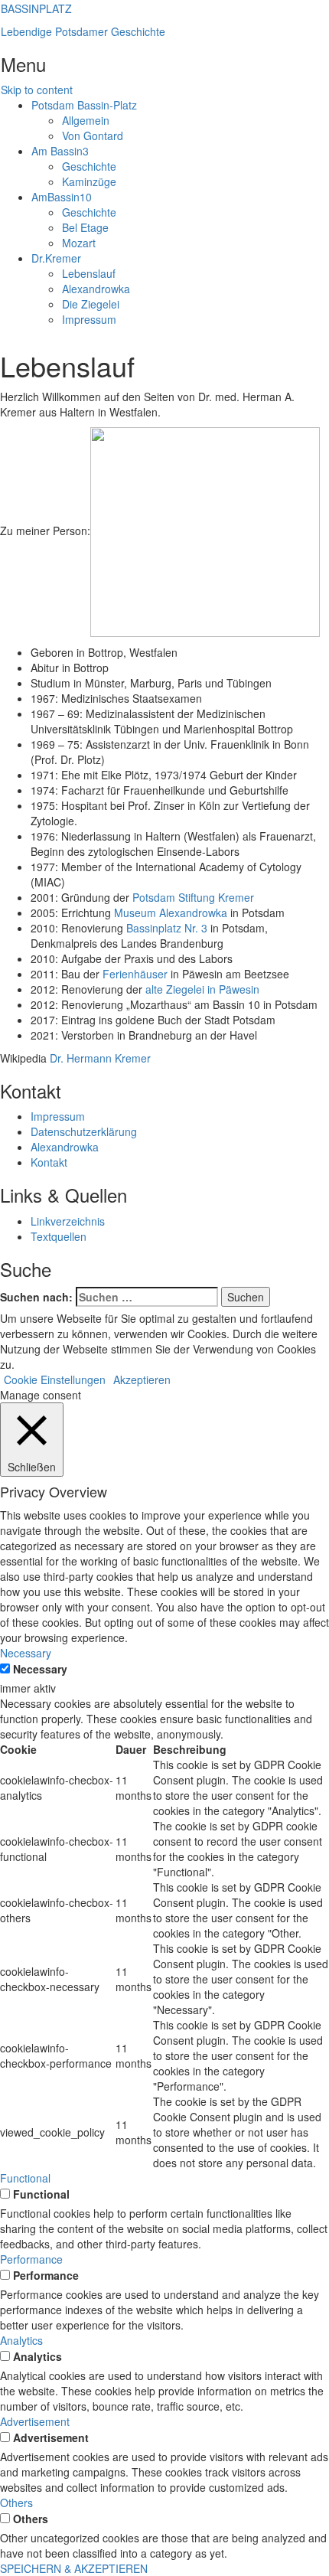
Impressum (89, 319)
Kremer (56, 258)
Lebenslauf (89, 273)
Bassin (60, 151)
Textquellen (59, 1236)
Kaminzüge (89, 181)
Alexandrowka (96, 289)
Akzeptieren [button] (142, 1379)
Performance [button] (31, 2259)
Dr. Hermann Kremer (100, 1058)
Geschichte (89, 166)
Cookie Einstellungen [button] (55, 1379)
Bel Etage (85, 227)
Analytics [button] (21, 2340)
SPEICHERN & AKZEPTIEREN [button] (74, 2568)
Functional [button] (25, 2178)
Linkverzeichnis (68, 1221)
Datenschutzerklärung (84, 1131)
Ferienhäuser (135, 974)
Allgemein (86, 120)
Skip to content (37, 90)
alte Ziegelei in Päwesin (202, 989)
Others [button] (16, 2503)
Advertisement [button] (35, 2421)
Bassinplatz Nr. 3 (167, 928)
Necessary (40, 1669)
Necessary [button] (26, 1653)
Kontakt (49, 1162)
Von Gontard (93, 135)
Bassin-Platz (84, 105)
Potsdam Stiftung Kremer (193, 897)
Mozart (79, 243)
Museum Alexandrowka (171, 913)
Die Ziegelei (91, 304)
